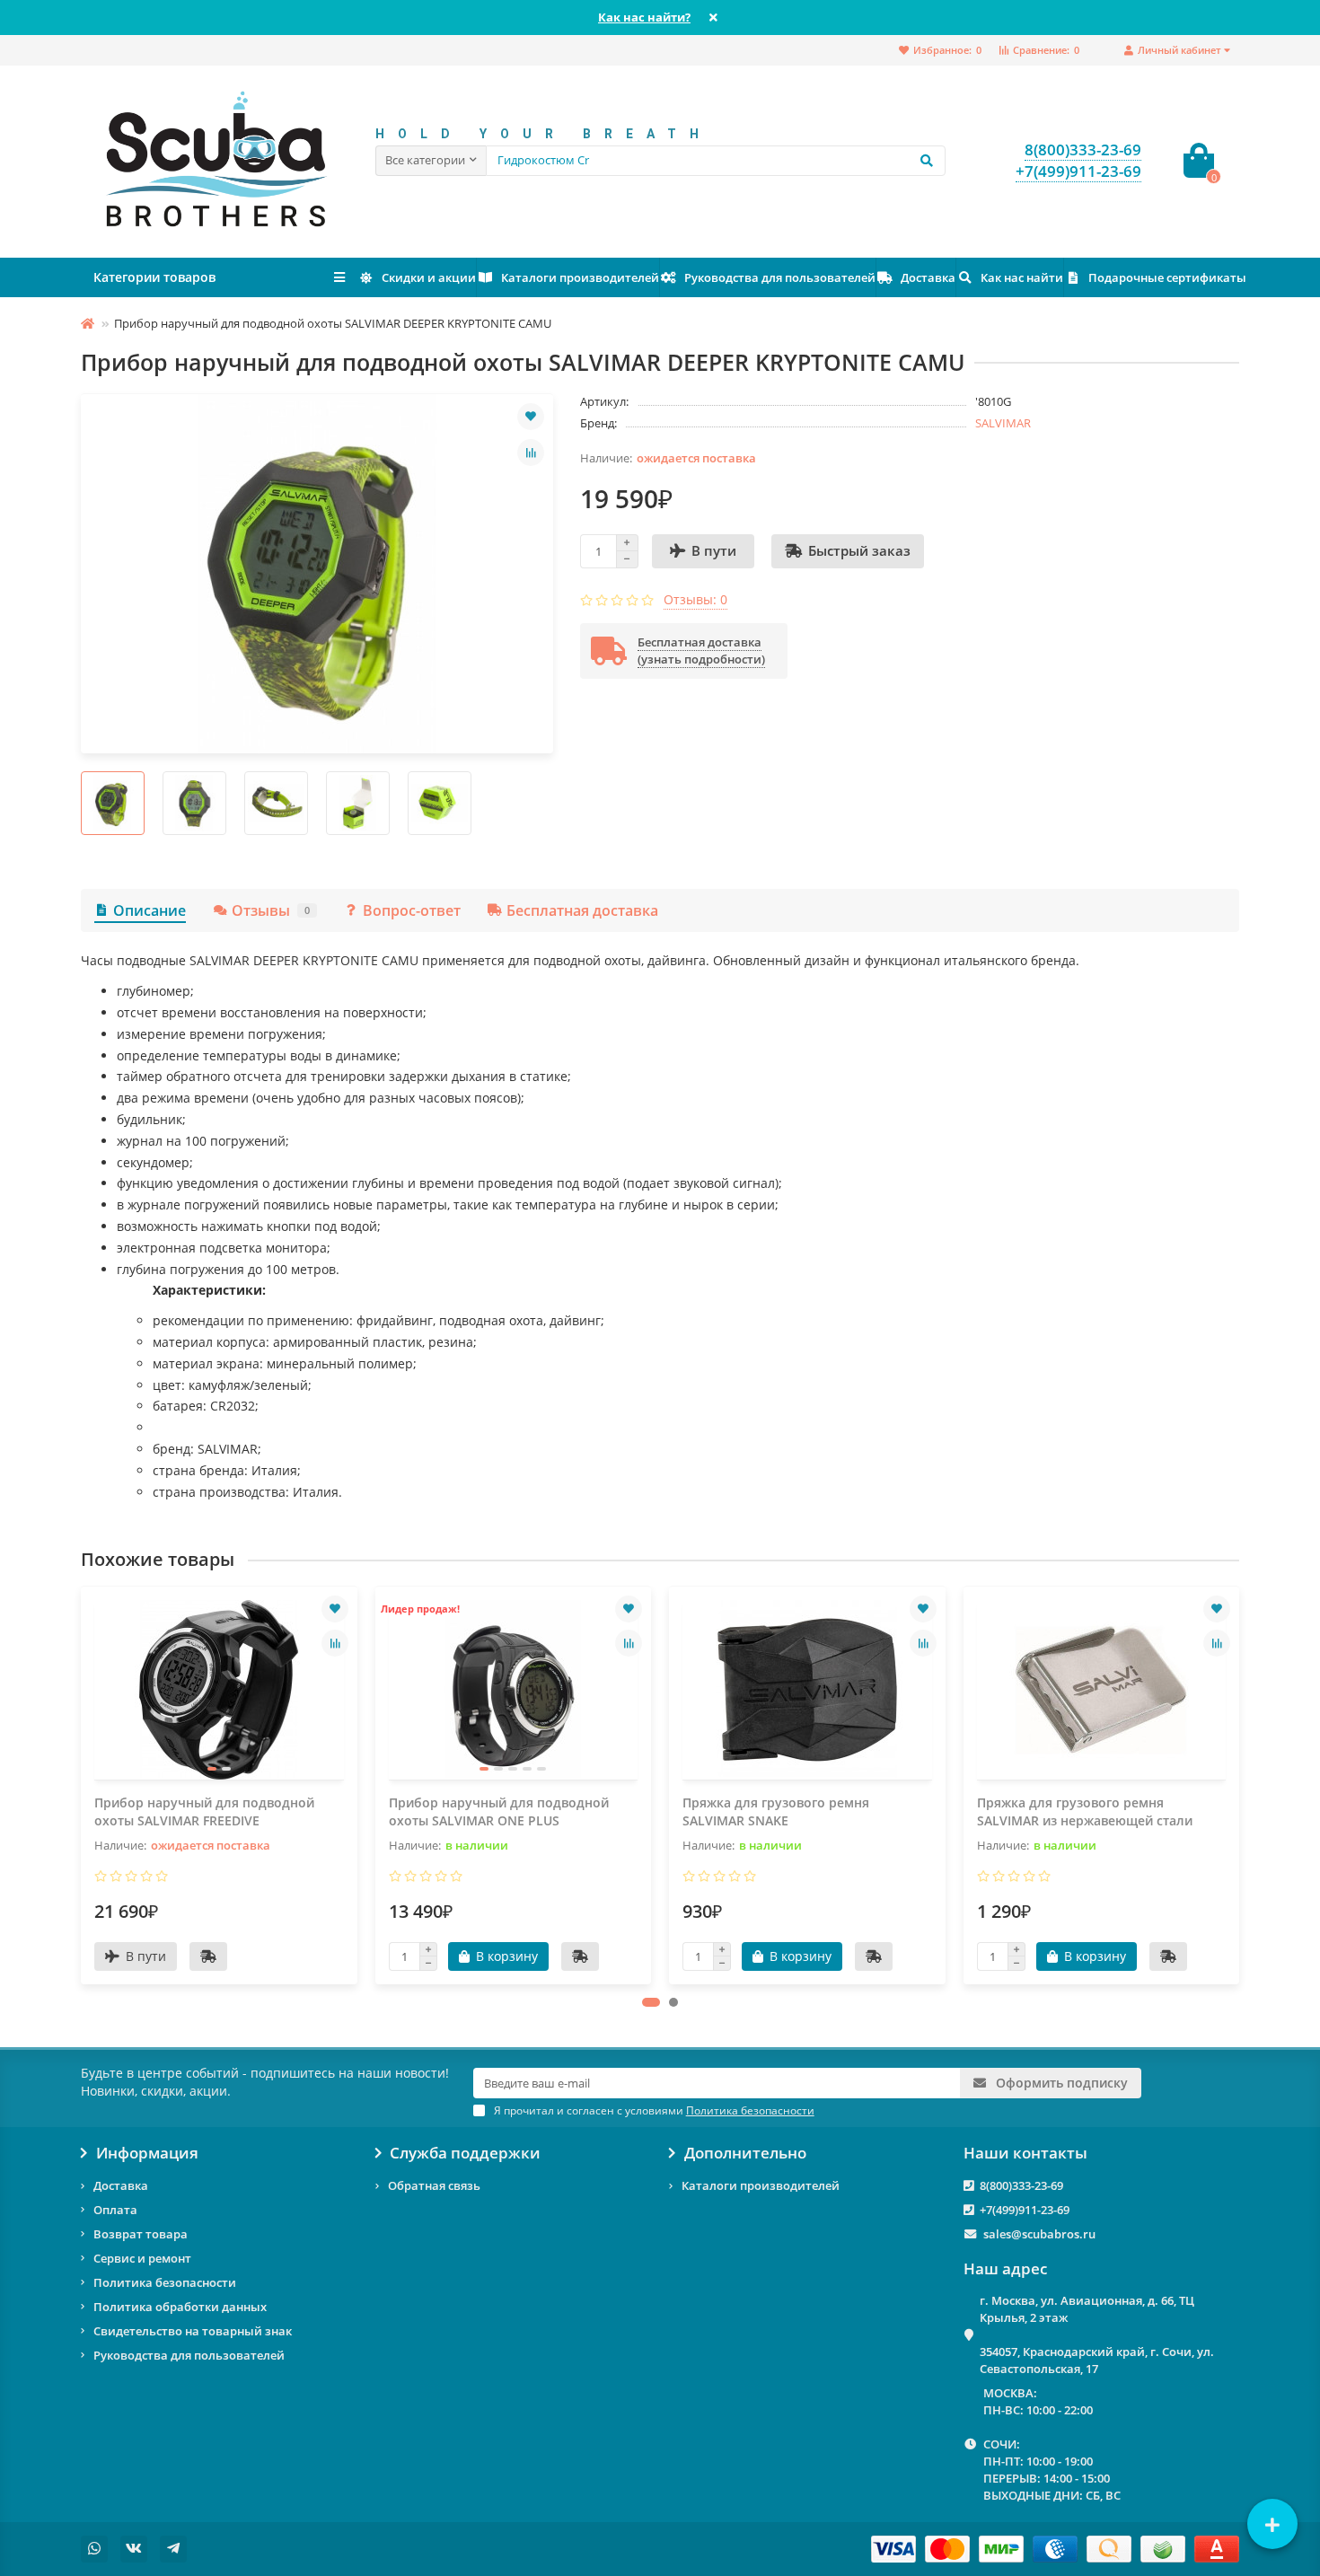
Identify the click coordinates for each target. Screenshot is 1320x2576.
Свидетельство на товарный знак (193, 2331)
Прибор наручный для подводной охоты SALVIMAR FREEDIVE (204, 1811)
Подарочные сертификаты (1167, 277)
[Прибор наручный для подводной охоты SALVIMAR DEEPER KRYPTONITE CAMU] (317, 574)
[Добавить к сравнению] (531, 453)
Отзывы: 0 (695, 599)
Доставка (928, 277)
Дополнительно (745, 2153)
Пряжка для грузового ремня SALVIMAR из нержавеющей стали (1085, 1811)
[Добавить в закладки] (531, 417)
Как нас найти (1022, 277)
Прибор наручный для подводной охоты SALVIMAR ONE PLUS (499, 1811)
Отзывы (271, 910)
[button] (651, 2002)
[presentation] (83, 1785)
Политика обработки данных (180, 2307)
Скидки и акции (429, 277)
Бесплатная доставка (582, 910)
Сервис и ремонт (142, 2258)
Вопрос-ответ (412, 910)
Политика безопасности (165, 2282)
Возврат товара (141, 2234)
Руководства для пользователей (780, 277)
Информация (147, 2153)
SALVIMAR (1003, 423)
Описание (150, 910)
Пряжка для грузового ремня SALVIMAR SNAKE (776, 1811)
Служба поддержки (465, 2153)
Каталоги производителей (580, 277)
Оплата (115, 2210)
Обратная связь (434, 2185)
